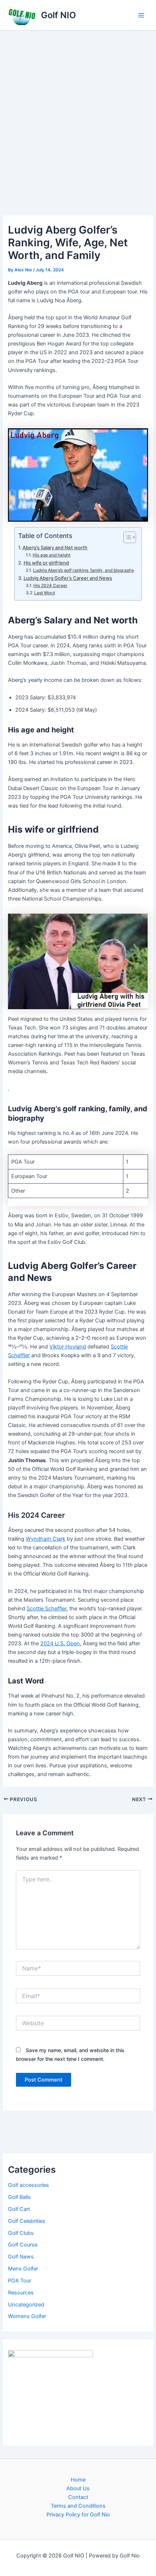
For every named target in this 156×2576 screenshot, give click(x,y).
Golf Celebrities (27, 2221)
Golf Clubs (21, 2233)
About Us (78, 2488)
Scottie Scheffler (46, 1609)
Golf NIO (58, 15)
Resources (21, 2293)
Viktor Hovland (68, 1347)
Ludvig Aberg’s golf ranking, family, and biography (84, 570)
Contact (78, 2497)
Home (78, 2480)
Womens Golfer (27, 2316)
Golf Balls (19, 2197)
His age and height (52, 555)
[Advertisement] (78, 112)
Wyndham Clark (46, 1539)
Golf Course (23, 2245)
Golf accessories (28, 2185)
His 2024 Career (50, 586)
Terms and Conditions (78, 2506)
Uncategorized (26, 2305)
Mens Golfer (23, 2269)
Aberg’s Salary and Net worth (55, 547)
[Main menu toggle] (141, 15)
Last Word (44, 593)
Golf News (21, 2257)
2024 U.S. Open (60, 1643)
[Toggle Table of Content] (126, 537)
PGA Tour (20, 2281)
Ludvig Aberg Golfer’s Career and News (68, 578)
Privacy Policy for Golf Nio (78, 2515)
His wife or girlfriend (46, 563)
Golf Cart (19, 2209)
